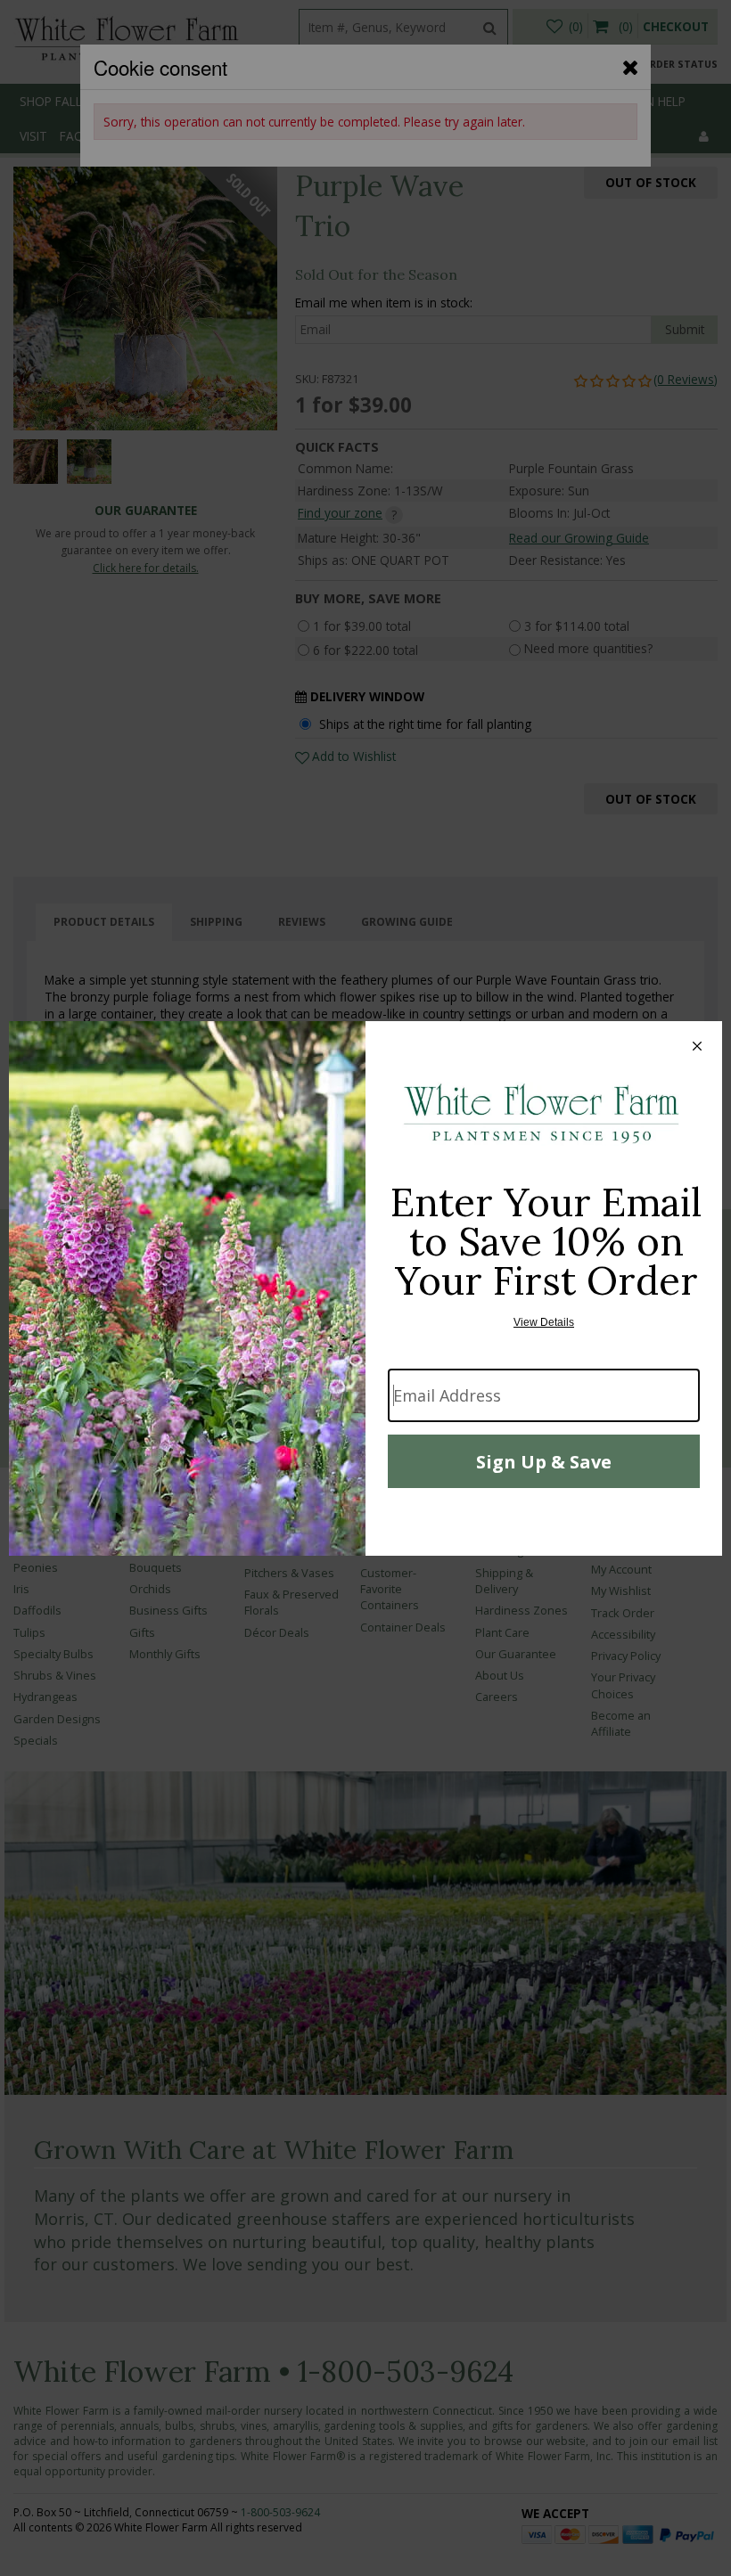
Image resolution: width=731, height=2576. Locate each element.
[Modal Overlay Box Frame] (365, 1288)
